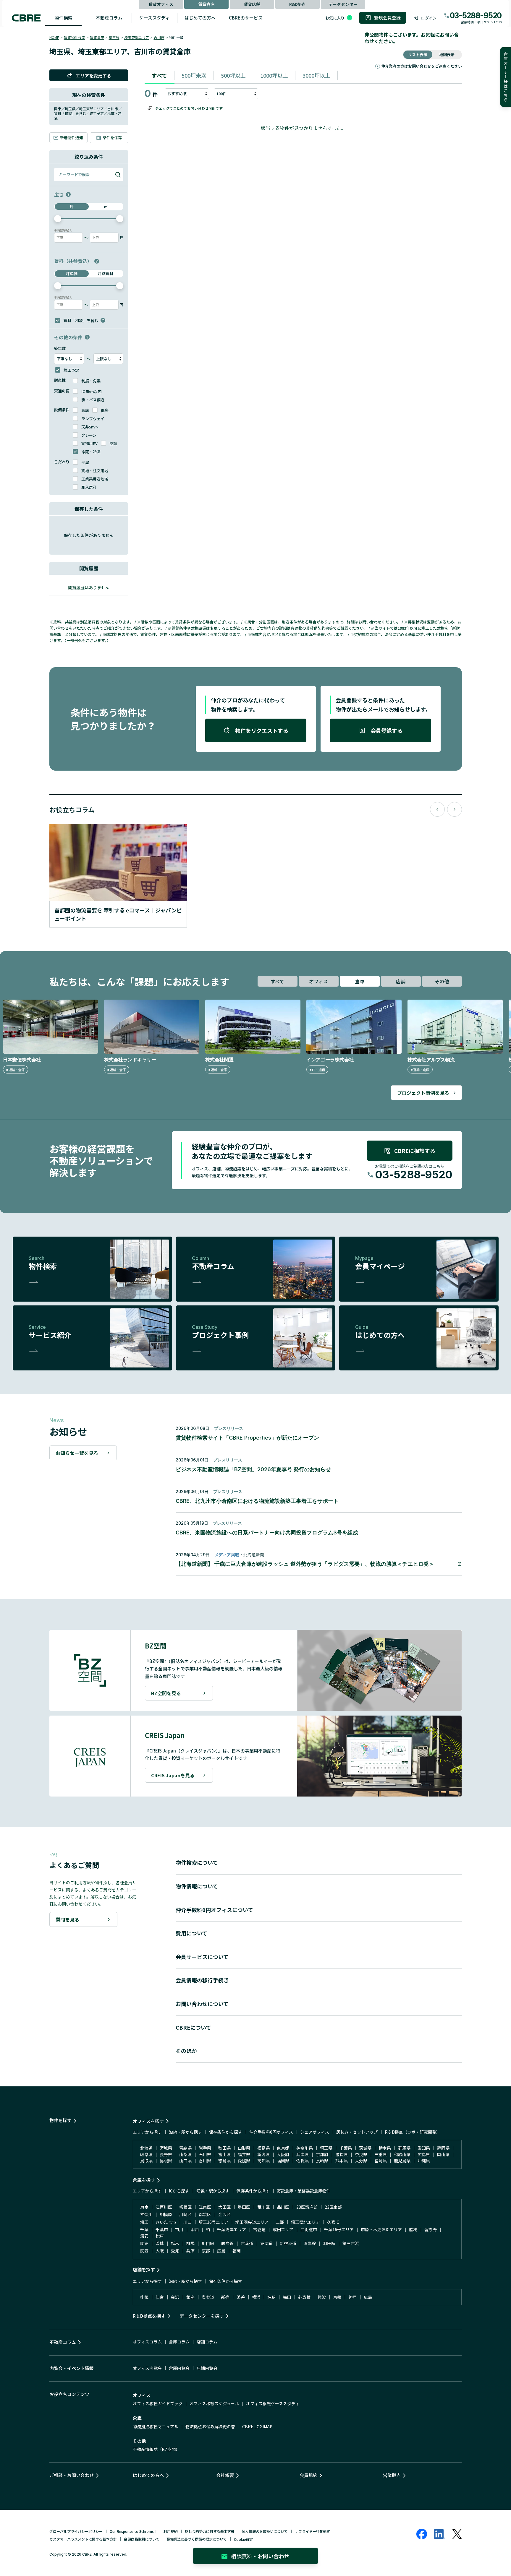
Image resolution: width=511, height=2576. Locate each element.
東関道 (266, 2243)
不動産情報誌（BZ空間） (156, 2449)
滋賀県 (342, 2154)
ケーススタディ (155, 18)
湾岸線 (310, 2243)
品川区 (283, 2207)
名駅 (271, 2297)
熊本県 (342, 2161)
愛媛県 (244, 2161)
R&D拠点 (297, 4)
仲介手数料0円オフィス (271, 2132)
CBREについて (193, 2027)
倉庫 (360, 981)
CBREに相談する (415, 1151)
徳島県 (224, 2161)
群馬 (190, 2243)
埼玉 (144, 2222)
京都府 (322, 2154)
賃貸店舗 (252, 4)
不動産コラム (109, 18)
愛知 (175, 2251)
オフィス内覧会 (147, 2368)
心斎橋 (304, 2297)
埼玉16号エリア (214, 2222)
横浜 (256, 2297)
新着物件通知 (72, 138)
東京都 (283, 2148)
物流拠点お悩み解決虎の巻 (210, 2426)
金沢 (175, 2297)
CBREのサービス (246, 18)
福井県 (244, 2154)
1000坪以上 (274, 75)
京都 (206, 2251)
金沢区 (224, 2214)
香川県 (205, 2161)
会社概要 (225, 2475)
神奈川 (146, 2214)
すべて (159, 75)
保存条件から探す (226, 2132)
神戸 (352, 2297)
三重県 (381, 2154)
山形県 (244, 2148)
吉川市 (159, 37)
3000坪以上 (316, 75)
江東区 (205, 2207)
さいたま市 (166, 2222)
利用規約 (171, 2531)
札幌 (144, 2297)
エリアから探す (147, 2132)
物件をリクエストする (262, 730)
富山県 (224, 2154)
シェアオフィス (315, 2132)
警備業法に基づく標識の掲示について (197, 2539)
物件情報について (197, 1886)
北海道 (146, 2148)
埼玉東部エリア (137, 37)
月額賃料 (106, 273)
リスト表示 (418, 55)
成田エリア (283, 2229)
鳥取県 (146, 2161)
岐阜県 (146, 2154)
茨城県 (365, 2148)
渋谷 (241, 2297)
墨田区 (244, 2207)
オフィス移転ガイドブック (158, 2403)
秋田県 (224, 2148)
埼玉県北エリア (305, 2222)
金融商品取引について (142, 2539)
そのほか (186, 2051)
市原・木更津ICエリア (381, 2229)
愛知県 (424, 2148)
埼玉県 (114, 37)
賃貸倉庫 (206, 4)
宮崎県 (381, 2161)
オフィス (318, 981)
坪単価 (72, 273)
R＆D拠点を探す (149, 2316)
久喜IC (333, 2222)
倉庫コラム (179, 2342)
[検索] (118, 175)
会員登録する (387, 730)
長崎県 (322, 2161)
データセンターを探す (202, 2316)
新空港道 (288, 2243)
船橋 (413, 2229)
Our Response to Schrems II (133, 2531)
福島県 (263, 2148)
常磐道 (259, 2229)
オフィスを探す (148, 2121)
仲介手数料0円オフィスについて (214, 1910)
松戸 (160, 2236)
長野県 (166, 2154)
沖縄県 (424, 2161)
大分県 (361, 2161)
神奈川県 (305, 2148)
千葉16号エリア (339, 2229)
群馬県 (404, 2148)
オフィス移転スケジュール (214, 2403)
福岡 (237, 2251)
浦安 (144, 2236)
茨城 (160, 2243)
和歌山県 (402, 2154)
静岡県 (443, 2148)
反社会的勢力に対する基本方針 (210, 2531)
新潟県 (263, 2154)
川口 (187, 2222)
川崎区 (185, 2214)
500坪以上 (233, 75)
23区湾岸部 (307, 2207)
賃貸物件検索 (75, 37)
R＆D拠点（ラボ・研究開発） (413, 2132)
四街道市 (309, 2229)
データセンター (343, 4)
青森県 (185, 2148)
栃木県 (385, 2148)
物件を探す (60, 2120)
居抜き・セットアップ (357, 2132)
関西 (144, 2251)
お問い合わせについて (202, 2004)
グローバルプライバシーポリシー (76, 2531)
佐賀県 (303, 2161)
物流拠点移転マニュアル (156, 2426)
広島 (221, 2251)
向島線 (227, 2243)
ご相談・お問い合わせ (72, 2475)
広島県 (424, 2154)
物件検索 (64, 18)
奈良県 (361, 2154)
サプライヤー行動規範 (313, 2531)
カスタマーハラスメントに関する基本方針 (83, 2539)
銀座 (190, 2297)
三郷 (280, 2222)
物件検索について (197, 1862)
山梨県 (185, 2154)
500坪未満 (194, 75)
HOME (54, 37)
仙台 (160, 2297)
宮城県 (166, 2148)
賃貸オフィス (161, 4)
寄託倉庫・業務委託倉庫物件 (304, 2191)
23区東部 (333, 2207)
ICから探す (179, 2191)
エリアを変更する (93, 75)
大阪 (160, 2251)
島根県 (166, 2161)
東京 (144, 2207)
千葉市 (162, 2229)
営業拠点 (392, 2475)
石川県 (205, 2154)
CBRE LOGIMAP (257, 2426)
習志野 (431, 2229)
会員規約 (308, 2475)
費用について (191, 1933)
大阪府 (283, 2154)
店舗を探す (144, 2269)
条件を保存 (112, 138)
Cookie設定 (244, 2539)
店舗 (401, 981)
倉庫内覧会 (179, 2368)
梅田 (287, 2297)
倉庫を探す (144, 2180)
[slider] (58, 219)
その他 (442, 981)
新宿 (225, 2297)
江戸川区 (164, 2207)
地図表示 (447, 55)
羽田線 (329, 2243)
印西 (195, 2229)
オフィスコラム (147, 2342)
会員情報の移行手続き (202, 1980)
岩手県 (205, 2148)
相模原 (166, 2214)
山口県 (185, 2161)
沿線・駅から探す (185, 2132)
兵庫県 (303, 2154)
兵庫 (190, 2251)
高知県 (263, 2161)
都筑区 (205, 2214)
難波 (322, 2297)
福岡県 (283, 2161)
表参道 (208, 2297)
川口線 (208, 2243)
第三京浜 (351, 2243)
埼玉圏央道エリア (252, 2222)
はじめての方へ (200, 18)
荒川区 (263, 2207)
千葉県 (346, 2148)
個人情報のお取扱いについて (265, 2531)
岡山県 (443, 2154)
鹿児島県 (402, 2161)
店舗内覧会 (207, 2368)
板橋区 (185, 2207)
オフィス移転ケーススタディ (273, 2403)
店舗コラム (207, 2342)
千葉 (144, 2229)
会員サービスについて (202, 1957)
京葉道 (247, 2243)
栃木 (175, 2243)
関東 (144, 2243)
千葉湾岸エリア (232, 2229)
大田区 (224, 2207)
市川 (179, 2229)
